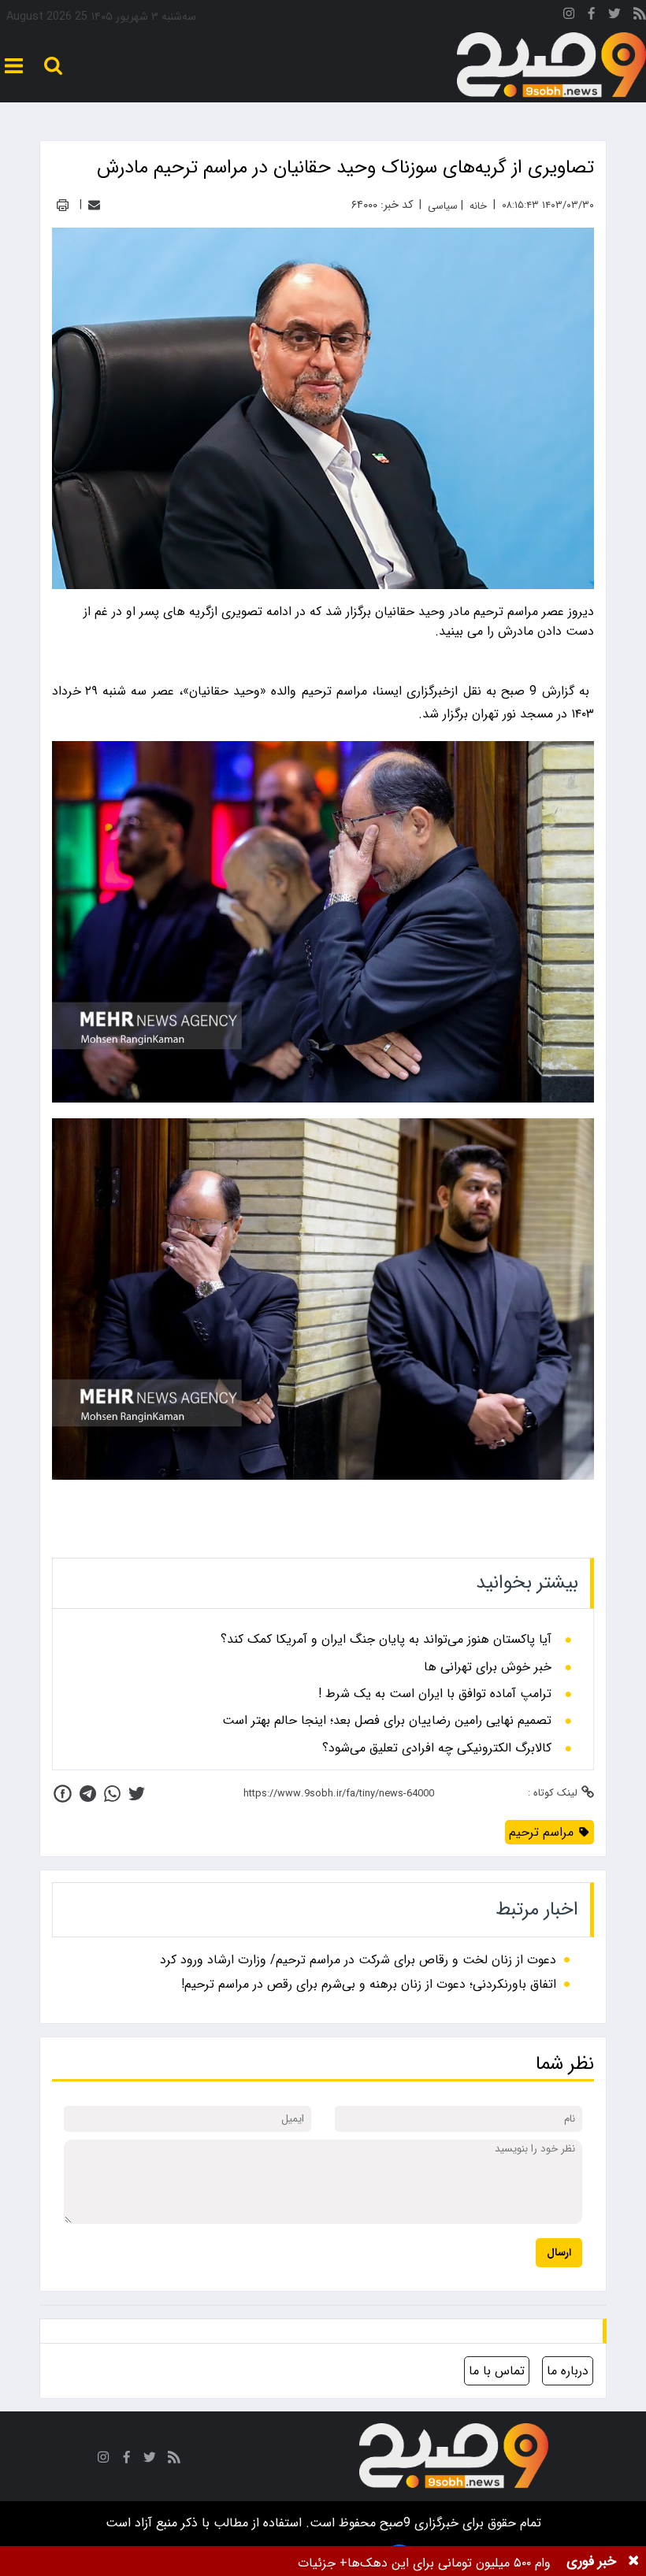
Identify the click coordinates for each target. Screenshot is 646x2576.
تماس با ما (497, 2371)
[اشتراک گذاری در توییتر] (137, 1794)
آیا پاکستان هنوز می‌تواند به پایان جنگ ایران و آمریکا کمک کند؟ (386, 1640)
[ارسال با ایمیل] (94, 205)
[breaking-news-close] (633, 2561)
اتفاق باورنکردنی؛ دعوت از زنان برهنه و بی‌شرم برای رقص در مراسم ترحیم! (369, 1984)
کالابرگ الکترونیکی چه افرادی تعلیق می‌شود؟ (437, 1748)
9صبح (393, 2523)
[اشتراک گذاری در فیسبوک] (63, 1794)
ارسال (559, 2253)
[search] (53, 66)
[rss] (640, 16)
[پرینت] (63, 205)
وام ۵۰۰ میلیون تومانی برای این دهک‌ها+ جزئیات (424, 2563)
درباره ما (568, 2371)
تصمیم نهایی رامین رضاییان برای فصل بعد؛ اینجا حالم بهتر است (387, 1721)
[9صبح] (551, 65)
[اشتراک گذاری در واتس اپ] (112, 1794)
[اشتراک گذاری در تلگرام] (88, 1794)
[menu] (14, 66)
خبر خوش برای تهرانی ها (488, 1667)
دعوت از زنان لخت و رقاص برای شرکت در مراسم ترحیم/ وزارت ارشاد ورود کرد (358, 1960)
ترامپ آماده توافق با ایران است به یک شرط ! (435, 1694)
